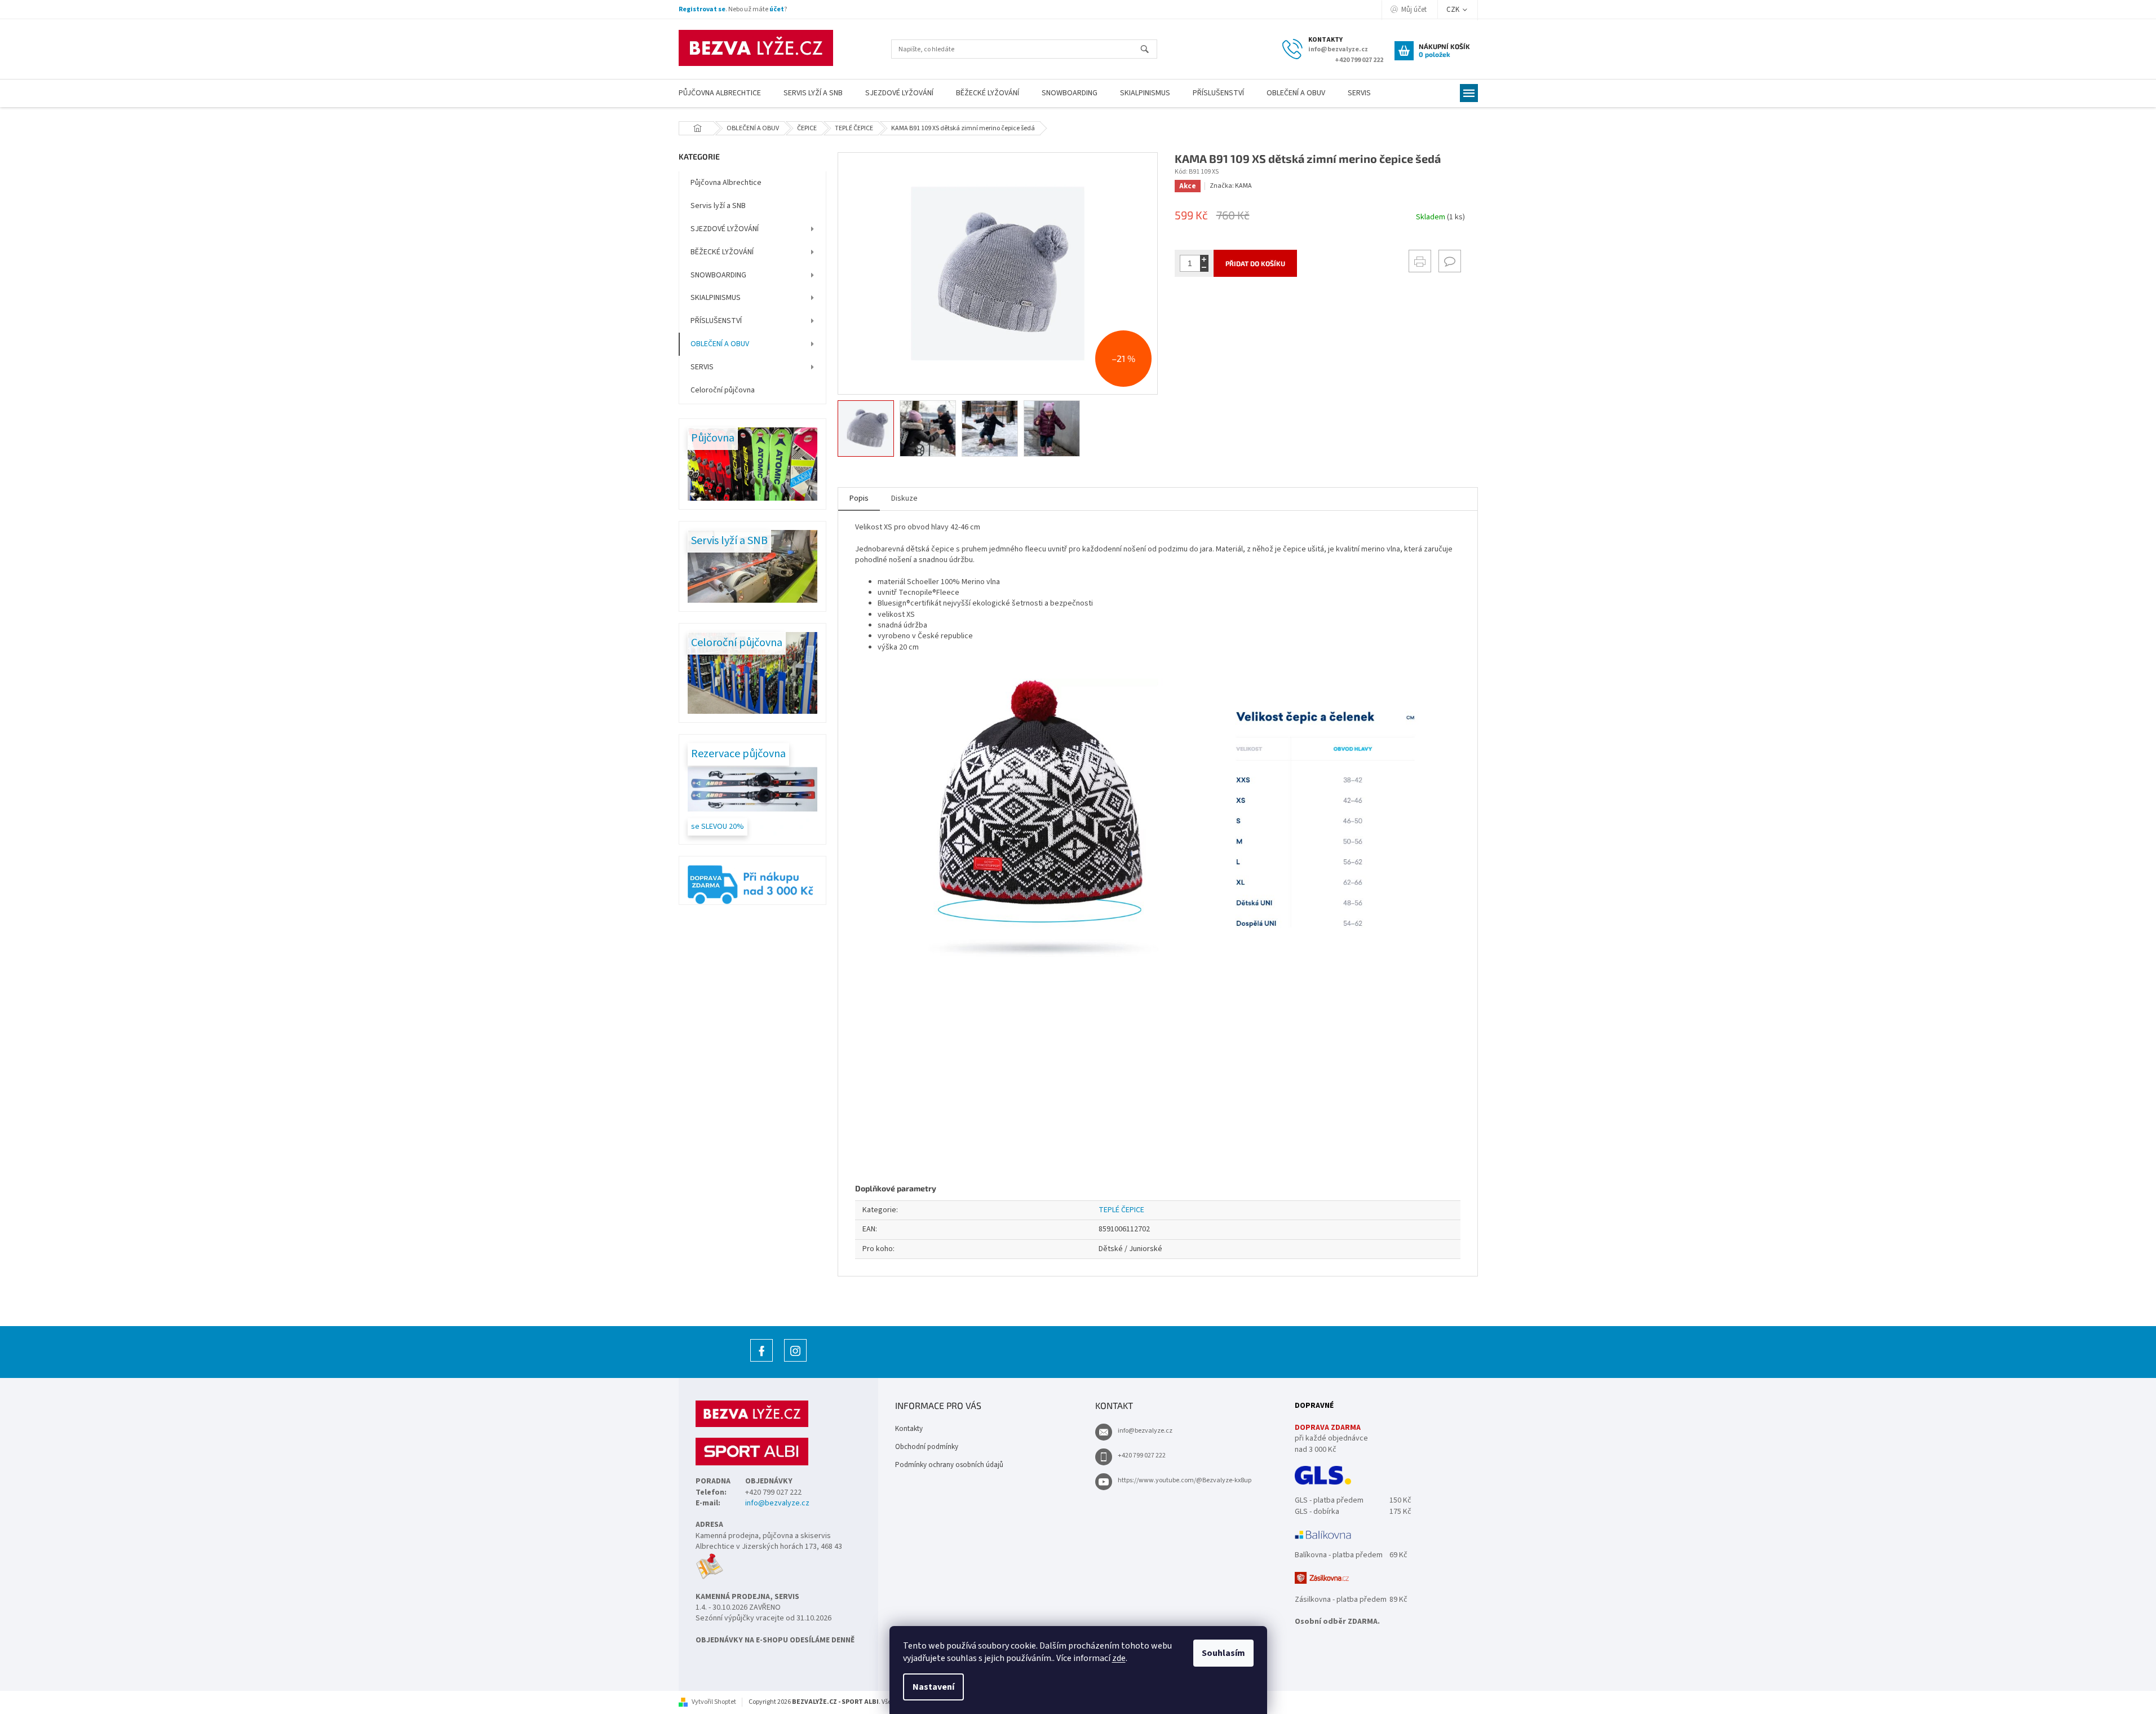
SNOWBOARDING (718, 275)
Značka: (1231, 186)
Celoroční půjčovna (723, 390)
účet (777, 9)
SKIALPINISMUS (716, 298)
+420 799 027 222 (1142, 1455)
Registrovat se (702, 9)
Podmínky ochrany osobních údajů (949, 1465)
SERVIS (702, 367)
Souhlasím (1223, 1653)
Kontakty (909, 1429)
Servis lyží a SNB (718, 206)
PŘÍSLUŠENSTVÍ (716, 321)
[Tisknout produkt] (1420, 261)
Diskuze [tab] (904, 498)
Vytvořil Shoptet (714, 1702)
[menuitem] (720, 93)
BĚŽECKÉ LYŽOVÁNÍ (722, 252)
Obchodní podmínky (927, 1447)
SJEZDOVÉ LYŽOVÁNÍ (725, 229)
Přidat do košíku (1255, 263)
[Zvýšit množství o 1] (1204, 259)
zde (1119, 1658)
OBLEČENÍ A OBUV (720, 344)
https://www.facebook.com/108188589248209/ (762, 1361)
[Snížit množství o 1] (1204, 268)
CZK (1454, 10)
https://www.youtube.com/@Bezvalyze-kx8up (1185, 1480)
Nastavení (933, 1687)
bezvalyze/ (795, 1361)
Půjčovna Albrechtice (726, 183)
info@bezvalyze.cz (777, 1503)
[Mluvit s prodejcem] (1450, 261)
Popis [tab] (859, 498)
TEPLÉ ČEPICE (1121, 1210)
